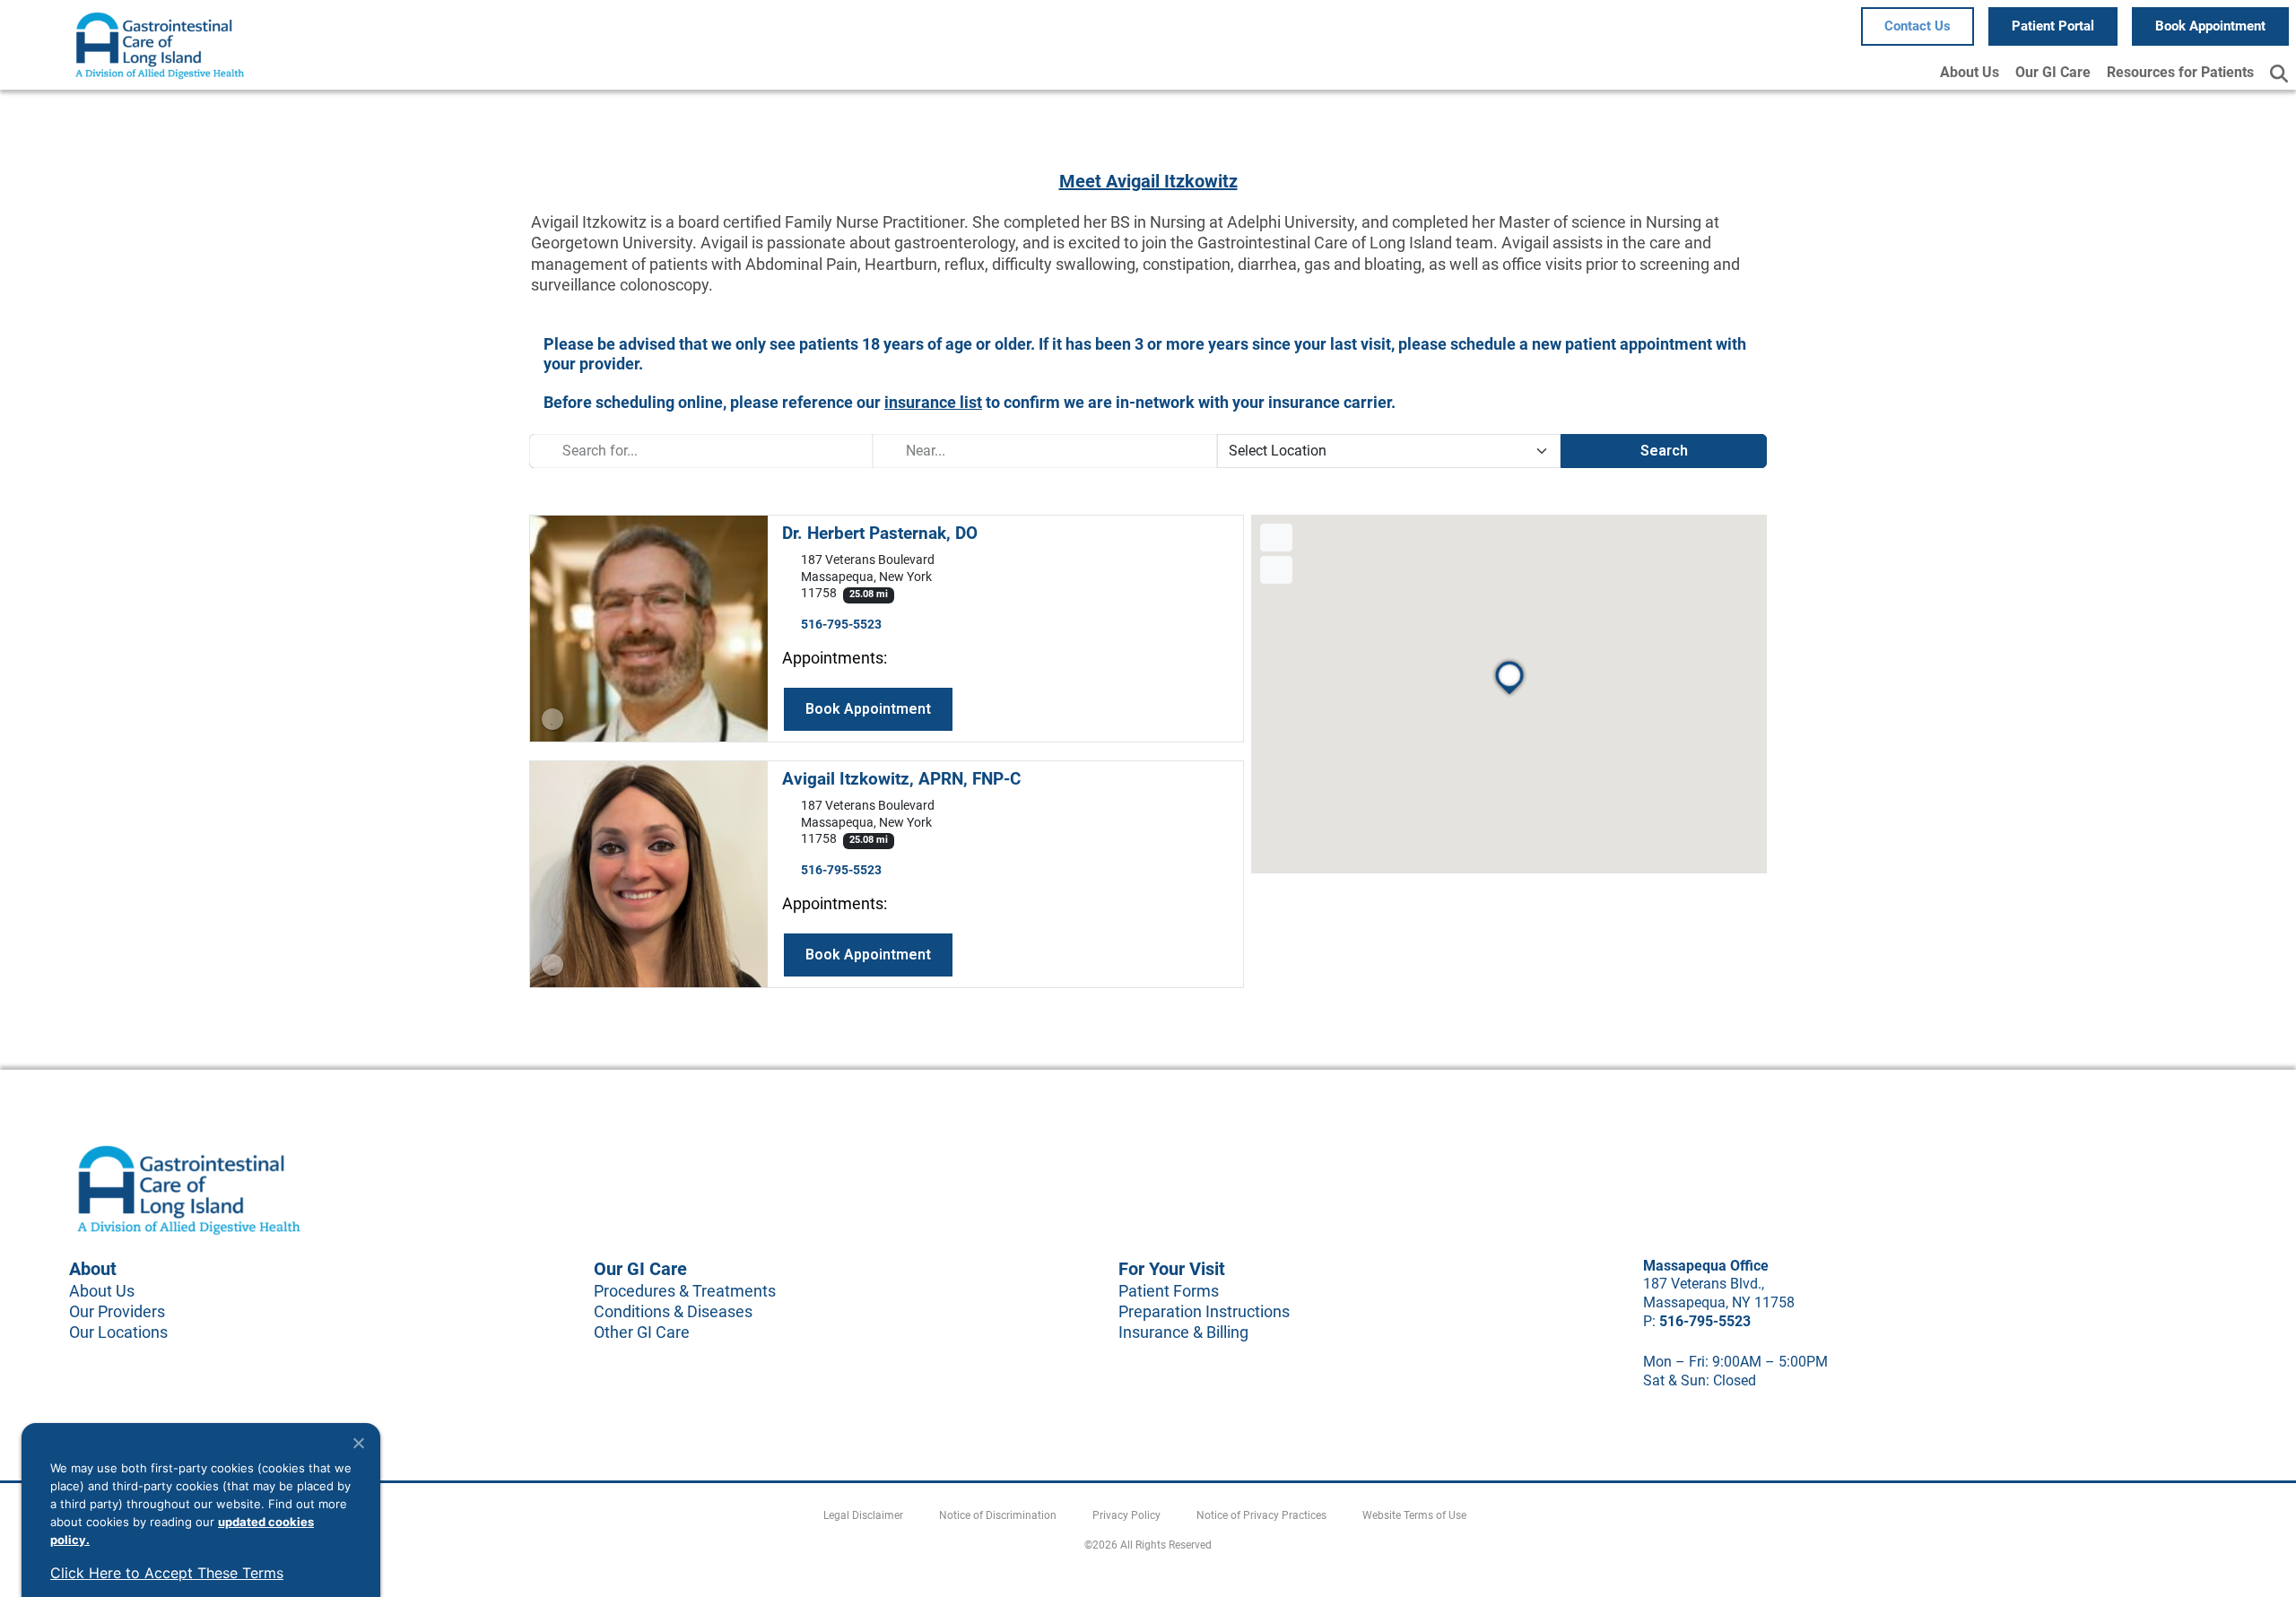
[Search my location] (1276, 570)
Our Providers (117, 1311)
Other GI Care (642, 1332)
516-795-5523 (841, 625)
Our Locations (118, 1332)
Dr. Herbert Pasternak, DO (880, 533)
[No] (358, 1443)
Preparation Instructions (1204, 1311)
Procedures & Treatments (685, 1291)
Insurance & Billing (1183, 1332)
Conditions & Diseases (673, 1311)
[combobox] (701, 451)
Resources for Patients (2180, 72)
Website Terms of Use (1414, 1515)
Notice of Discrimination (998, 1515)
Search (1664, 451)
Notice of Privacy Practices (1261, 1515)
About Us (1970, 72)
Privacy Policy (1126, 1515)
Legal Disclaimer (863, 1515)
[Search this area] (1276, 538)
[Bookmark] (552, 719)
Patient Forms (1169, 1291)
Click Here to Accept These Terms (167, 1573)
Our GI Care (2053, 72)
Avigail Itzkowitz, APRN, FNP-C (901, 779)
